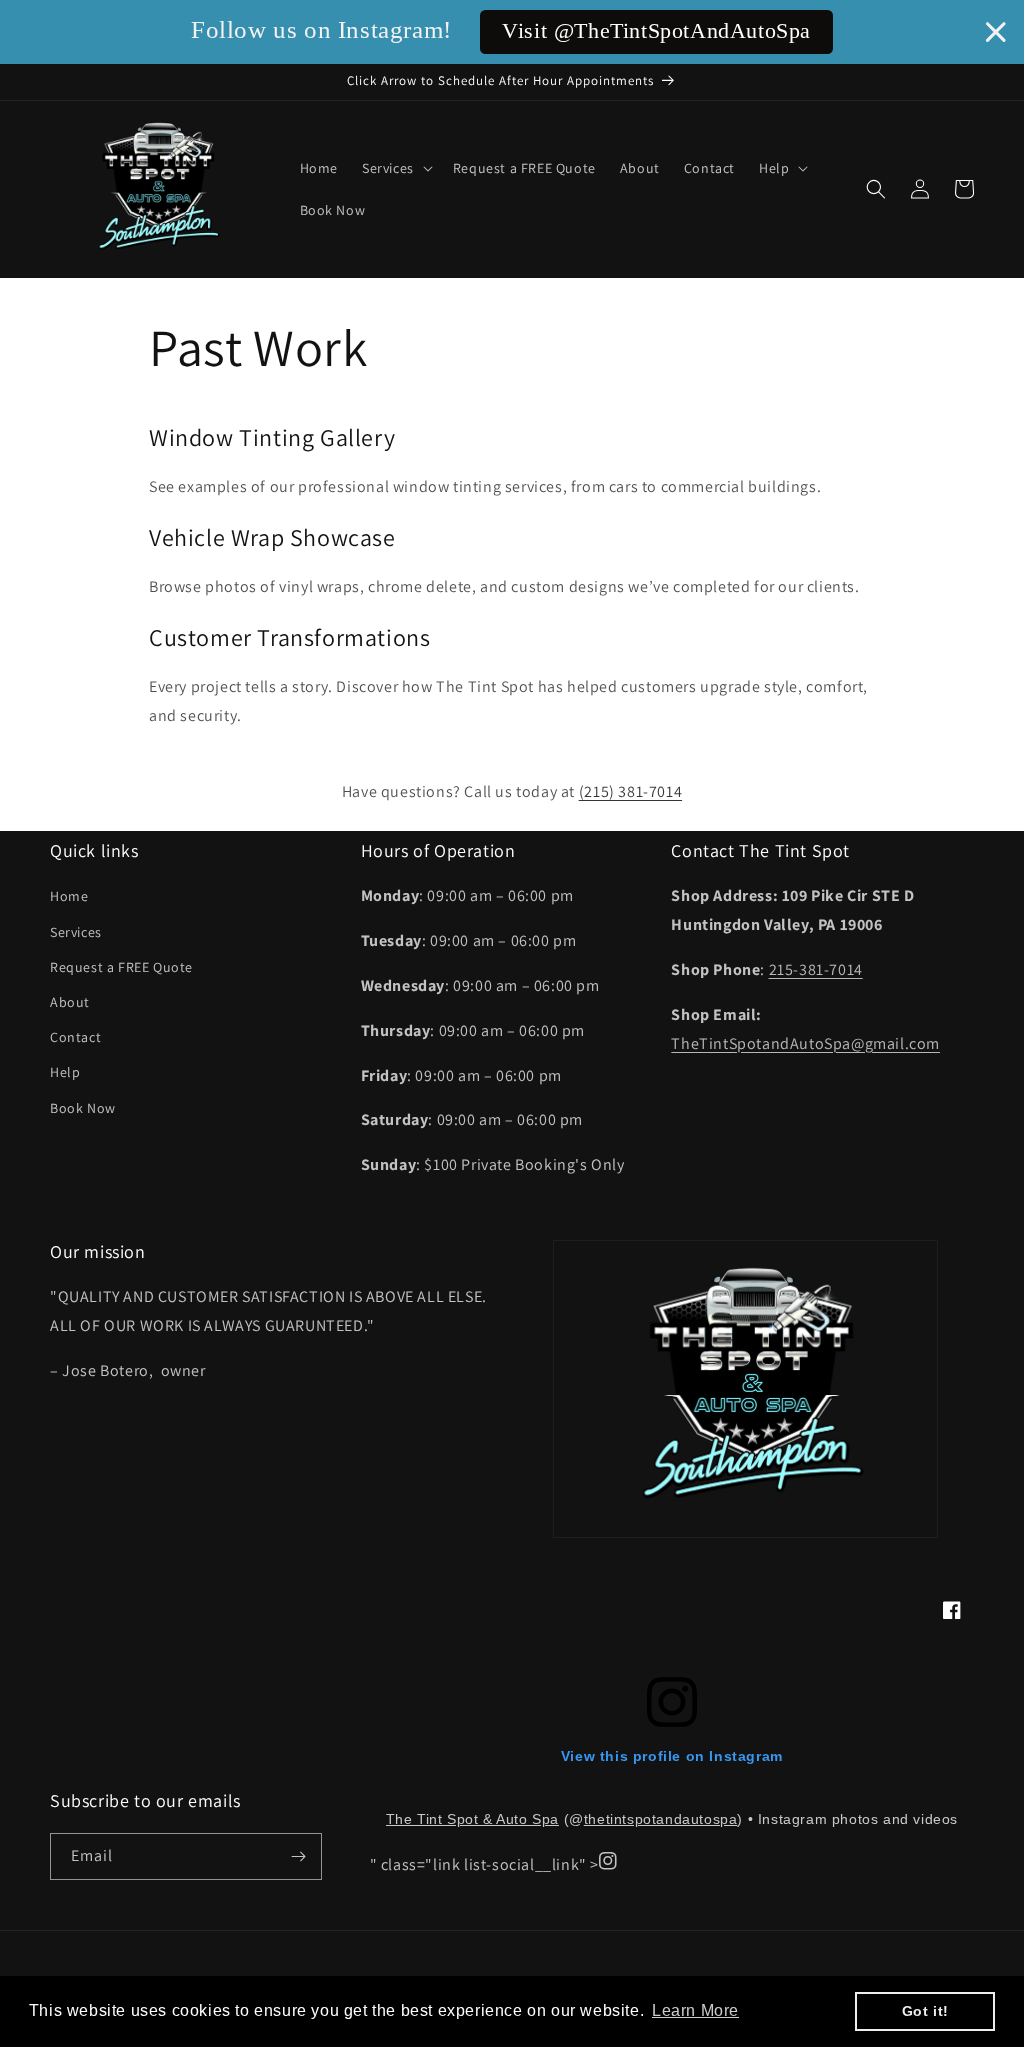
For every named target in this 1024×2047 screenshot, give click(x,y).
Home (69, 896)
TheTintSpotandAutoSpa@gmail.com (805, 1043)
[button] (395, 168)
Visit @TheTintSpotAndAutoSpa (656, 31)
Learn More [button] (695, 2010)
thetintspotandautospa (661, 1819)
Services (76, 932)
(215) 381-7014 (630, 791)
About (70, 1002)
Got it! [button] (925, 2011)
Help (65, 1072)
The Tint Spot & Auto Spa (472, 1819)
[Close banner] (996, 32)
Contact (75, 1037)
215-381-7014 (816, 969)
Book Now (83, 1108)
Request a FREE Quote (121, 967)
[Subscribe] (299, 1856)
